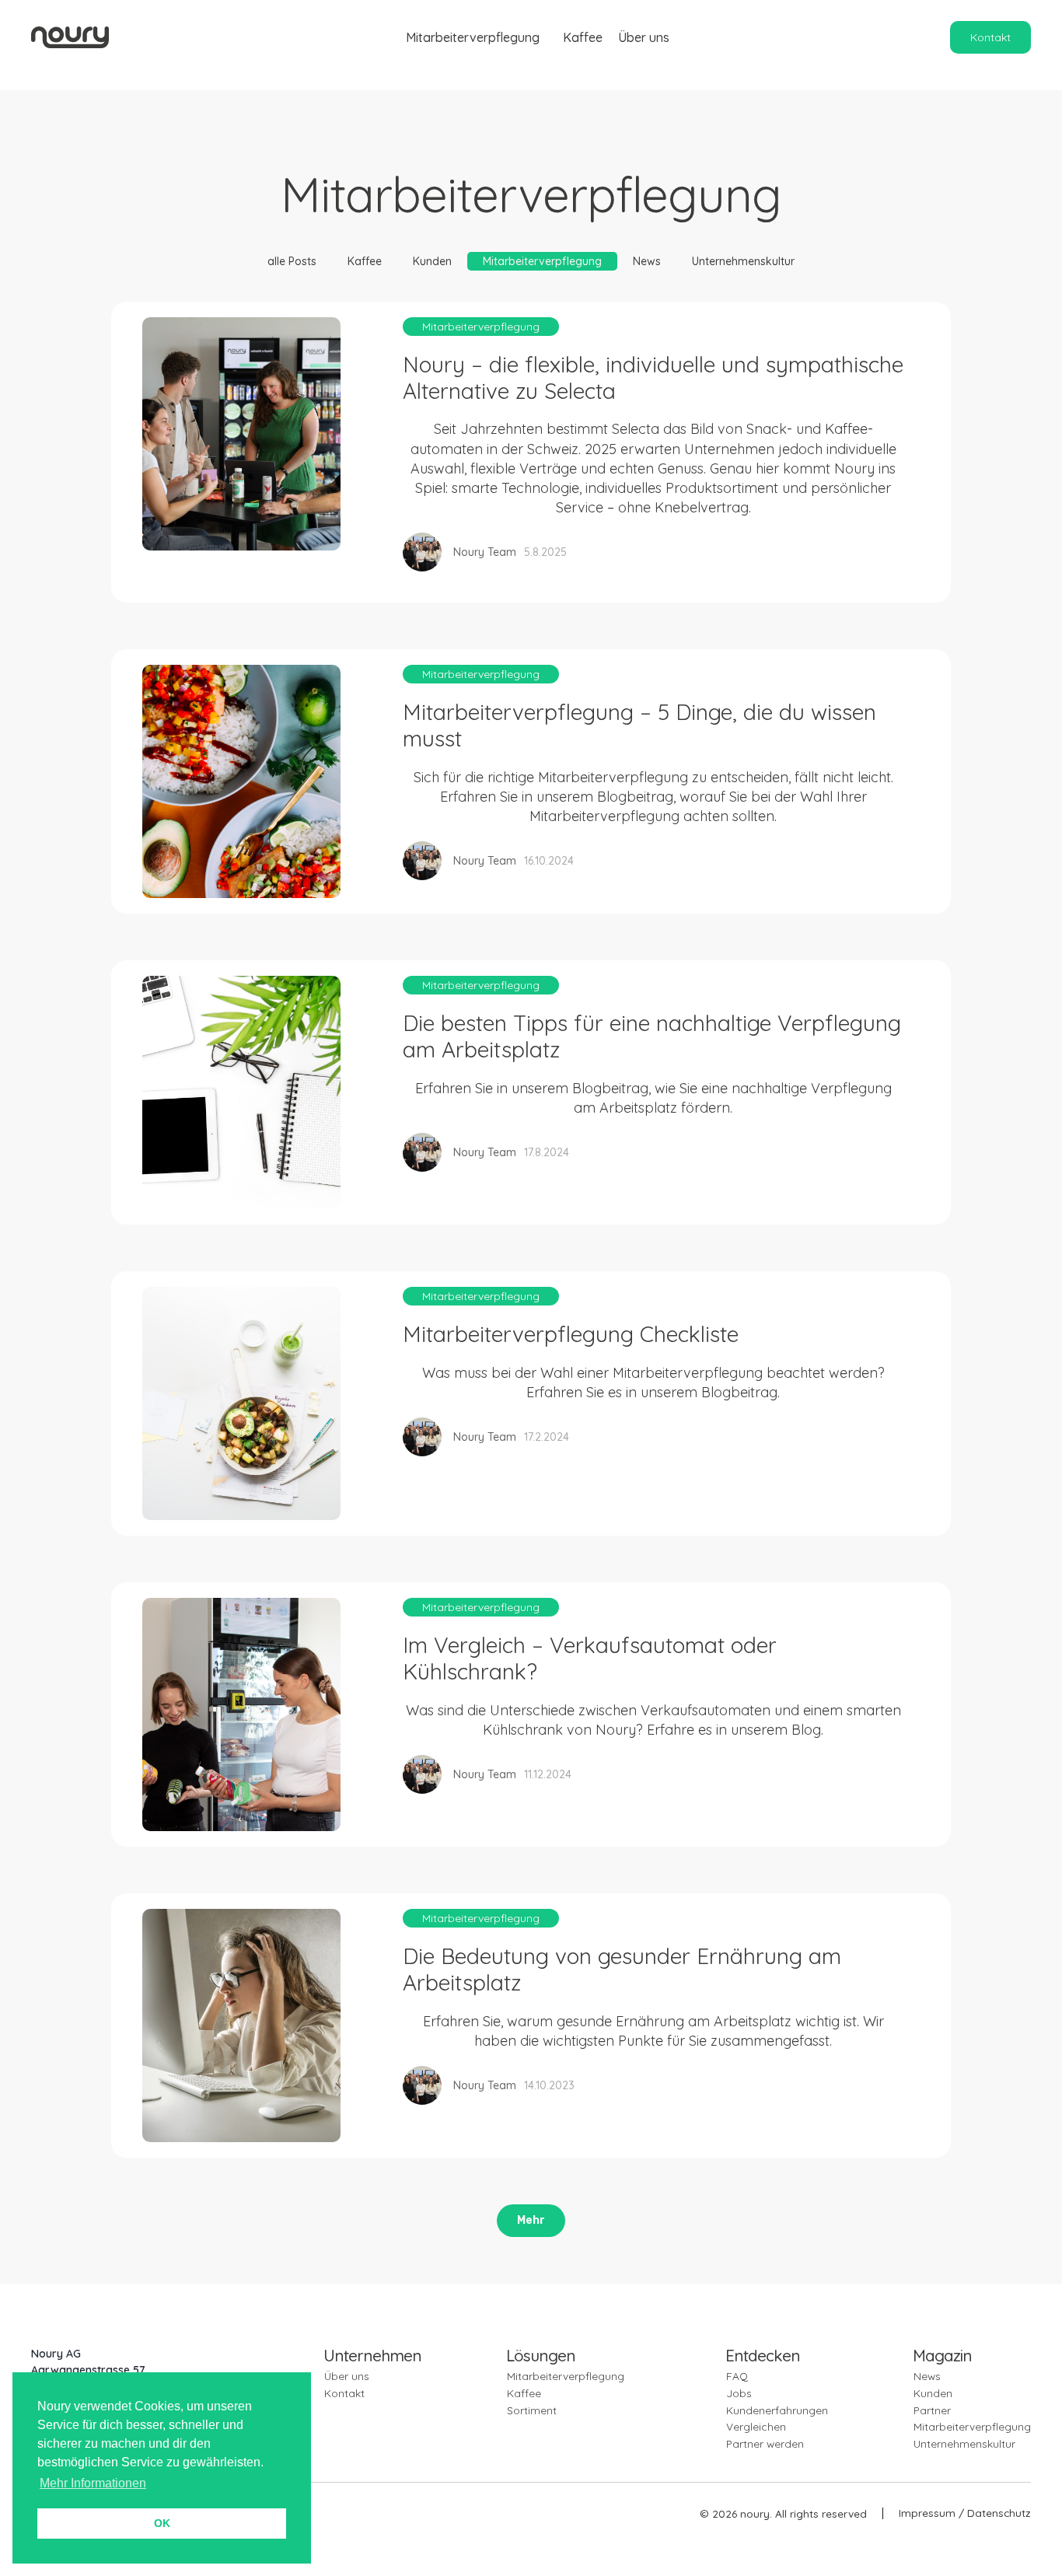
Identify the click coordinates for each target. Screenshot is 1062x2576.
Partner (932, 2410)
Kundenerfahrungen (777, 2410)
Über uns (644, 37)
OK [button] (162, 2523)
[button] (469, 37)
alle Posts (292, 261)
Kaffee (583, 37)
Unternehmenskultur (743, 261)
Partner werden (765, 2443)
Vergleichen (756, 2426)
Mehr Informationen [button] (93, 2483)
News (647, 261)
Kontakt (990, 37)
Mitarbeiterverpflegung (473, 37)
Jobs (739, 2393)
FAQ (737, 2376)
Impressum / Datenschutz (965, 2513)
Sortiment (532, 2410)
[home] (70, 37)
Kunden (432, 261)
